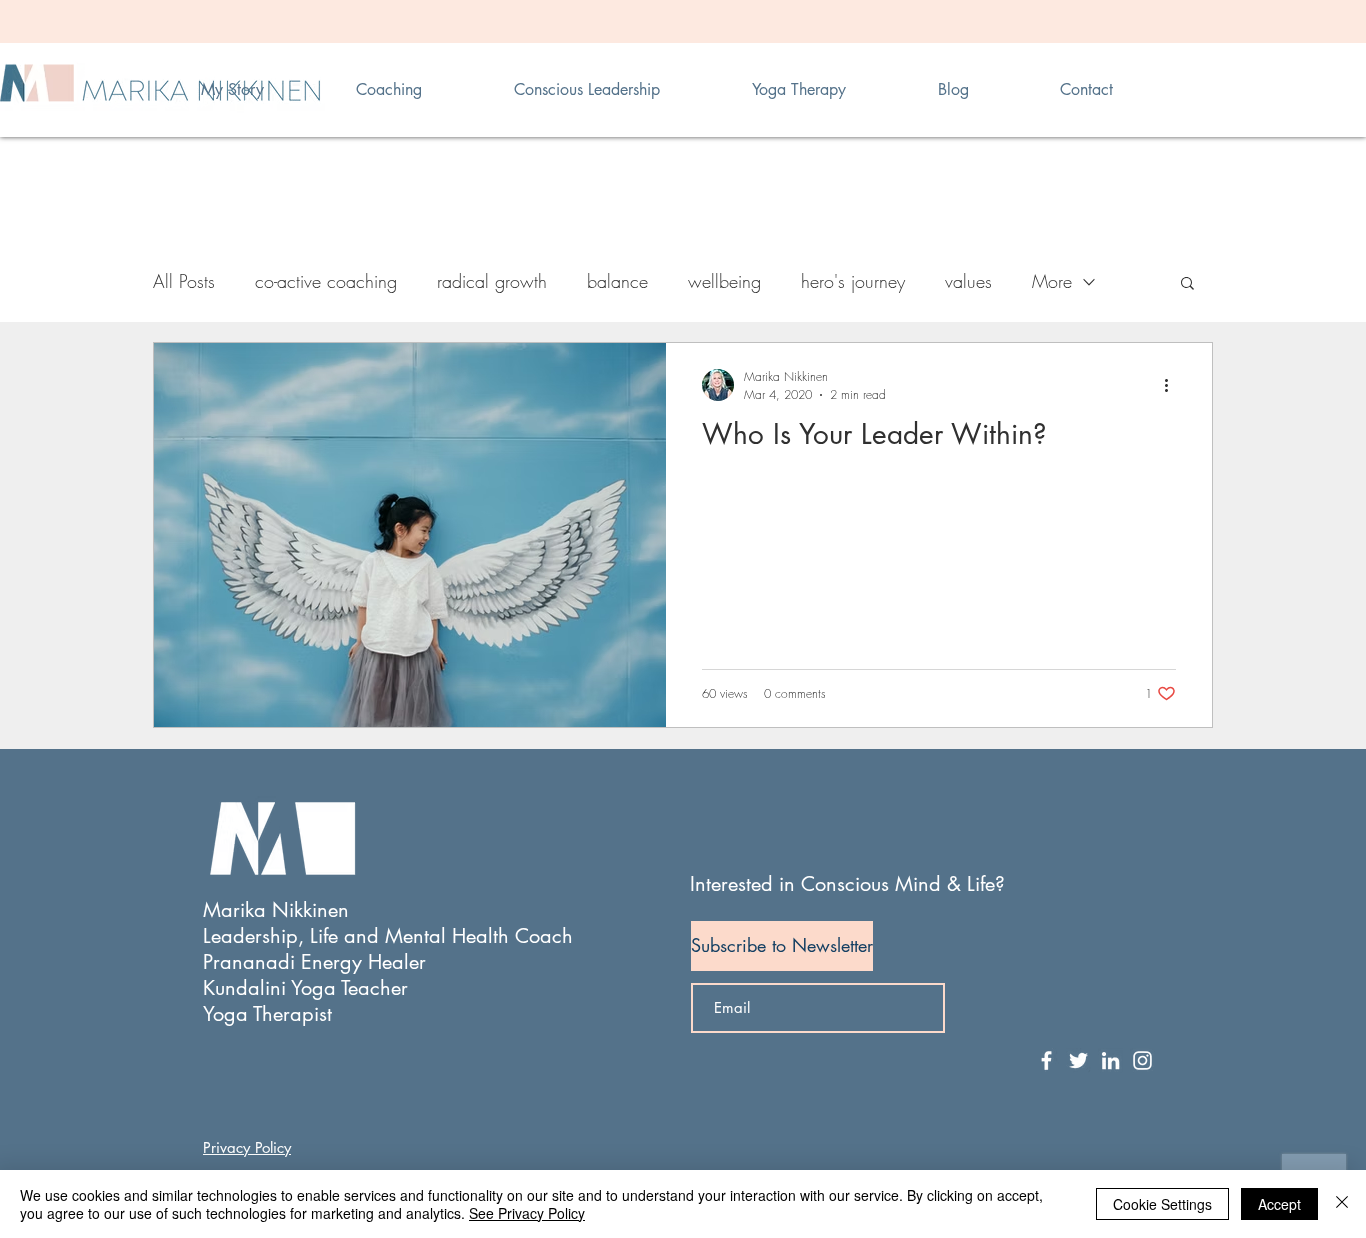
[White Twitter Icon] (1078, 1060)
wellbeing (724, 281)
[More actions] (1173, 385)
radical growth (492, 281)
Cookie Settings (1162, 1204)
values (968, 281)
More (1052, 281)
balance (617, 281)
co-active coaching (326, 281)
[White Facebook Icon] (1046, 1060)
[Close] (1342, 1204)
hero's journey (853, 281)
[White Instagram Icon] (1142, 1060)
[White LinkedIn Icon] (1110, 1060)
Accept (1279, 1204)
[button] (1187, 284)
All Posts (184, 281)
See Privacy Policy (527, 1213)
